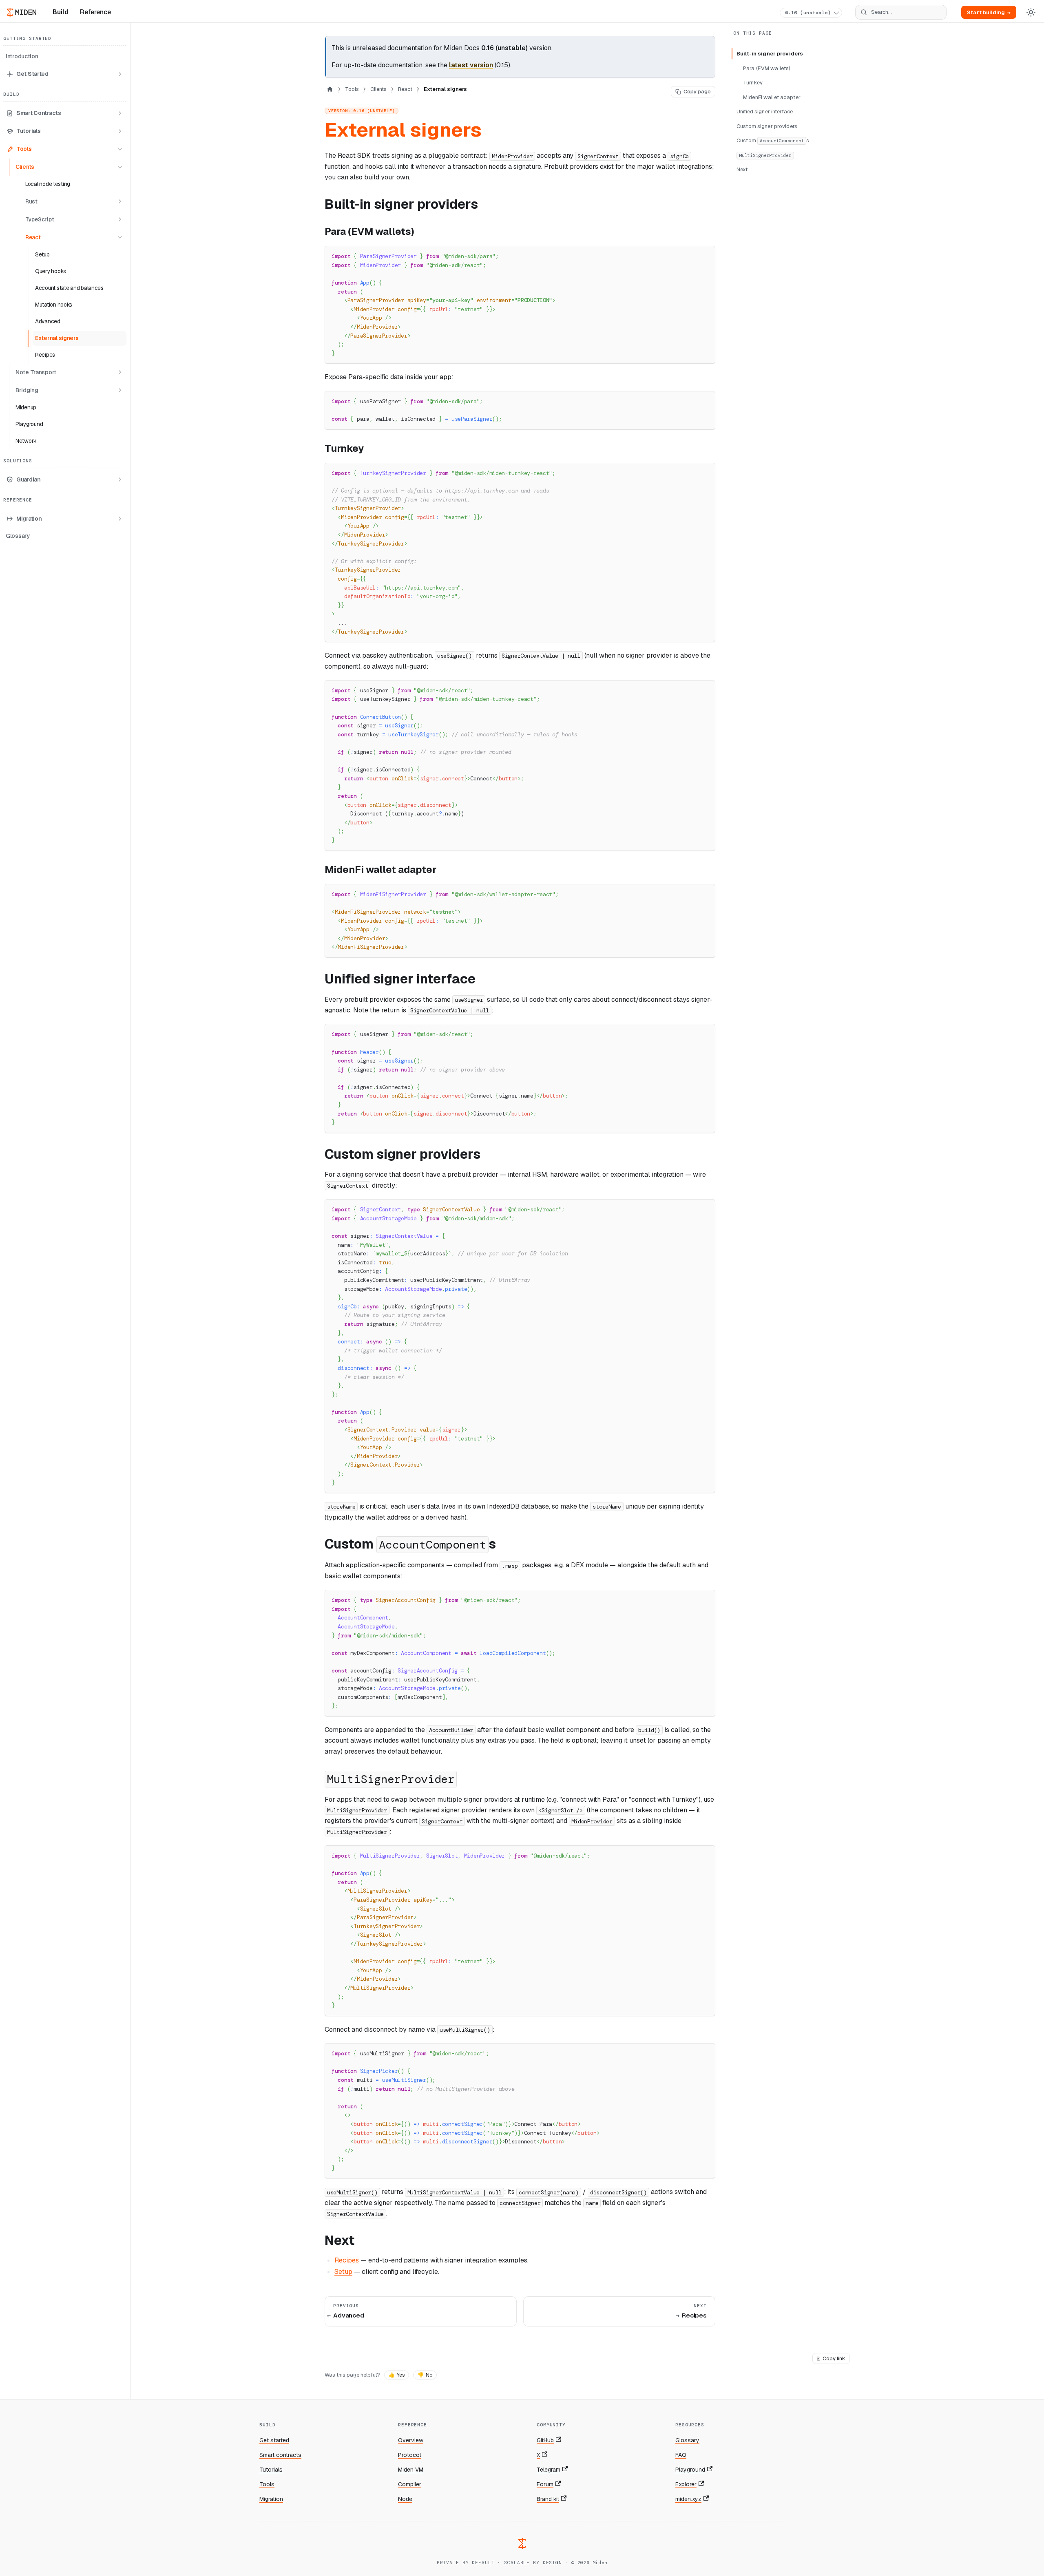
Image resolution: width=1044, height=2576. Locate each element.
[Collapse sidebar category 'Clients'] (120, 167)
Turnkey (753, 83)
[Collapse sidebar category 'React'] (120, 237)
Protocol (409, 2455)
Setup (42, 254)
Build (61, 12)
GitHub (545, 2440)
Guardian (29, 479)
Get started (274, 2440)
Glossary (18, 536)
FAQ (681, 2455)
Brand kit (548, 2499)
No (425, 2375)
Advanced (48, 321)
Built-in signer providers (770, 54)
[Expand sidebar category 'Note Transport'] (120, 372)
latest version (471, 65)
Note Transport (36, 372)
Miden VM (411, 2470)
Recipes (45, 355)
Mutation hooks (54, 305)
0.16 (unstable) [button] (808, 13)
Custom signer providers (767, 126)
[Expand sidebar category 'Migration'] (120, 519)
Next (742, 169)
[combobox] (901, 12)
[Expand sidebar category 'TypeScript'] (120, 219)
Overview (411, 2440)
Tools (24, 149)
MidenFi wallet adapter (772, 97)
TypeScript (40, 219)
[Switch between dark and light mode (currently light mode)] (1031, 12)
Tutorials (28, 131)
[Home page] (330, 89)
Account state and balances (69, 288)
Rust (31, 201)
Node (405, 2499)
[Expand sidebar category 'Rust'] (120, 201)
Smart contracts (280, 2455)
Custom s (773, 140)
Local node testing (48, 184)
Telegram (549, 2470)
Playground (29, 424)
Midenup (26, 407)
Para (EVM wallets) (767, 68)
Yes (397, 2375)
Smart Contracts (39, 113)
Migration (29, 519)
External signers (57, 338)
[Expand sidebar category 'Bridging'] (120, 390)
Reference (95, 12)
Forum (545, 2484)
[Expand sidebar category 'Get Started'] (120, 74)
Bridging (27, 390)
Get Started (32, 74)
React (33, 237)
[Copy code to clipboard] (705, 256)
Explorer (686, 2484)
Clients (25, 167)
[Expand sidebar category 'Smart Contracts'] (120, 113)
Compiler (410, 2484)
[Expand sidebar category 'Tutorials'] (120, 131)
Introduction (22, 56)
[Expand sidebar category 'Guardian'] (120, 479)
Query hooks (51, 271)
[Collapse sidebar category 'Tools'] (120, 149)
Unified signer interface (765, 112)
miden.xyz (688, 2499)
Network (26, 441)
